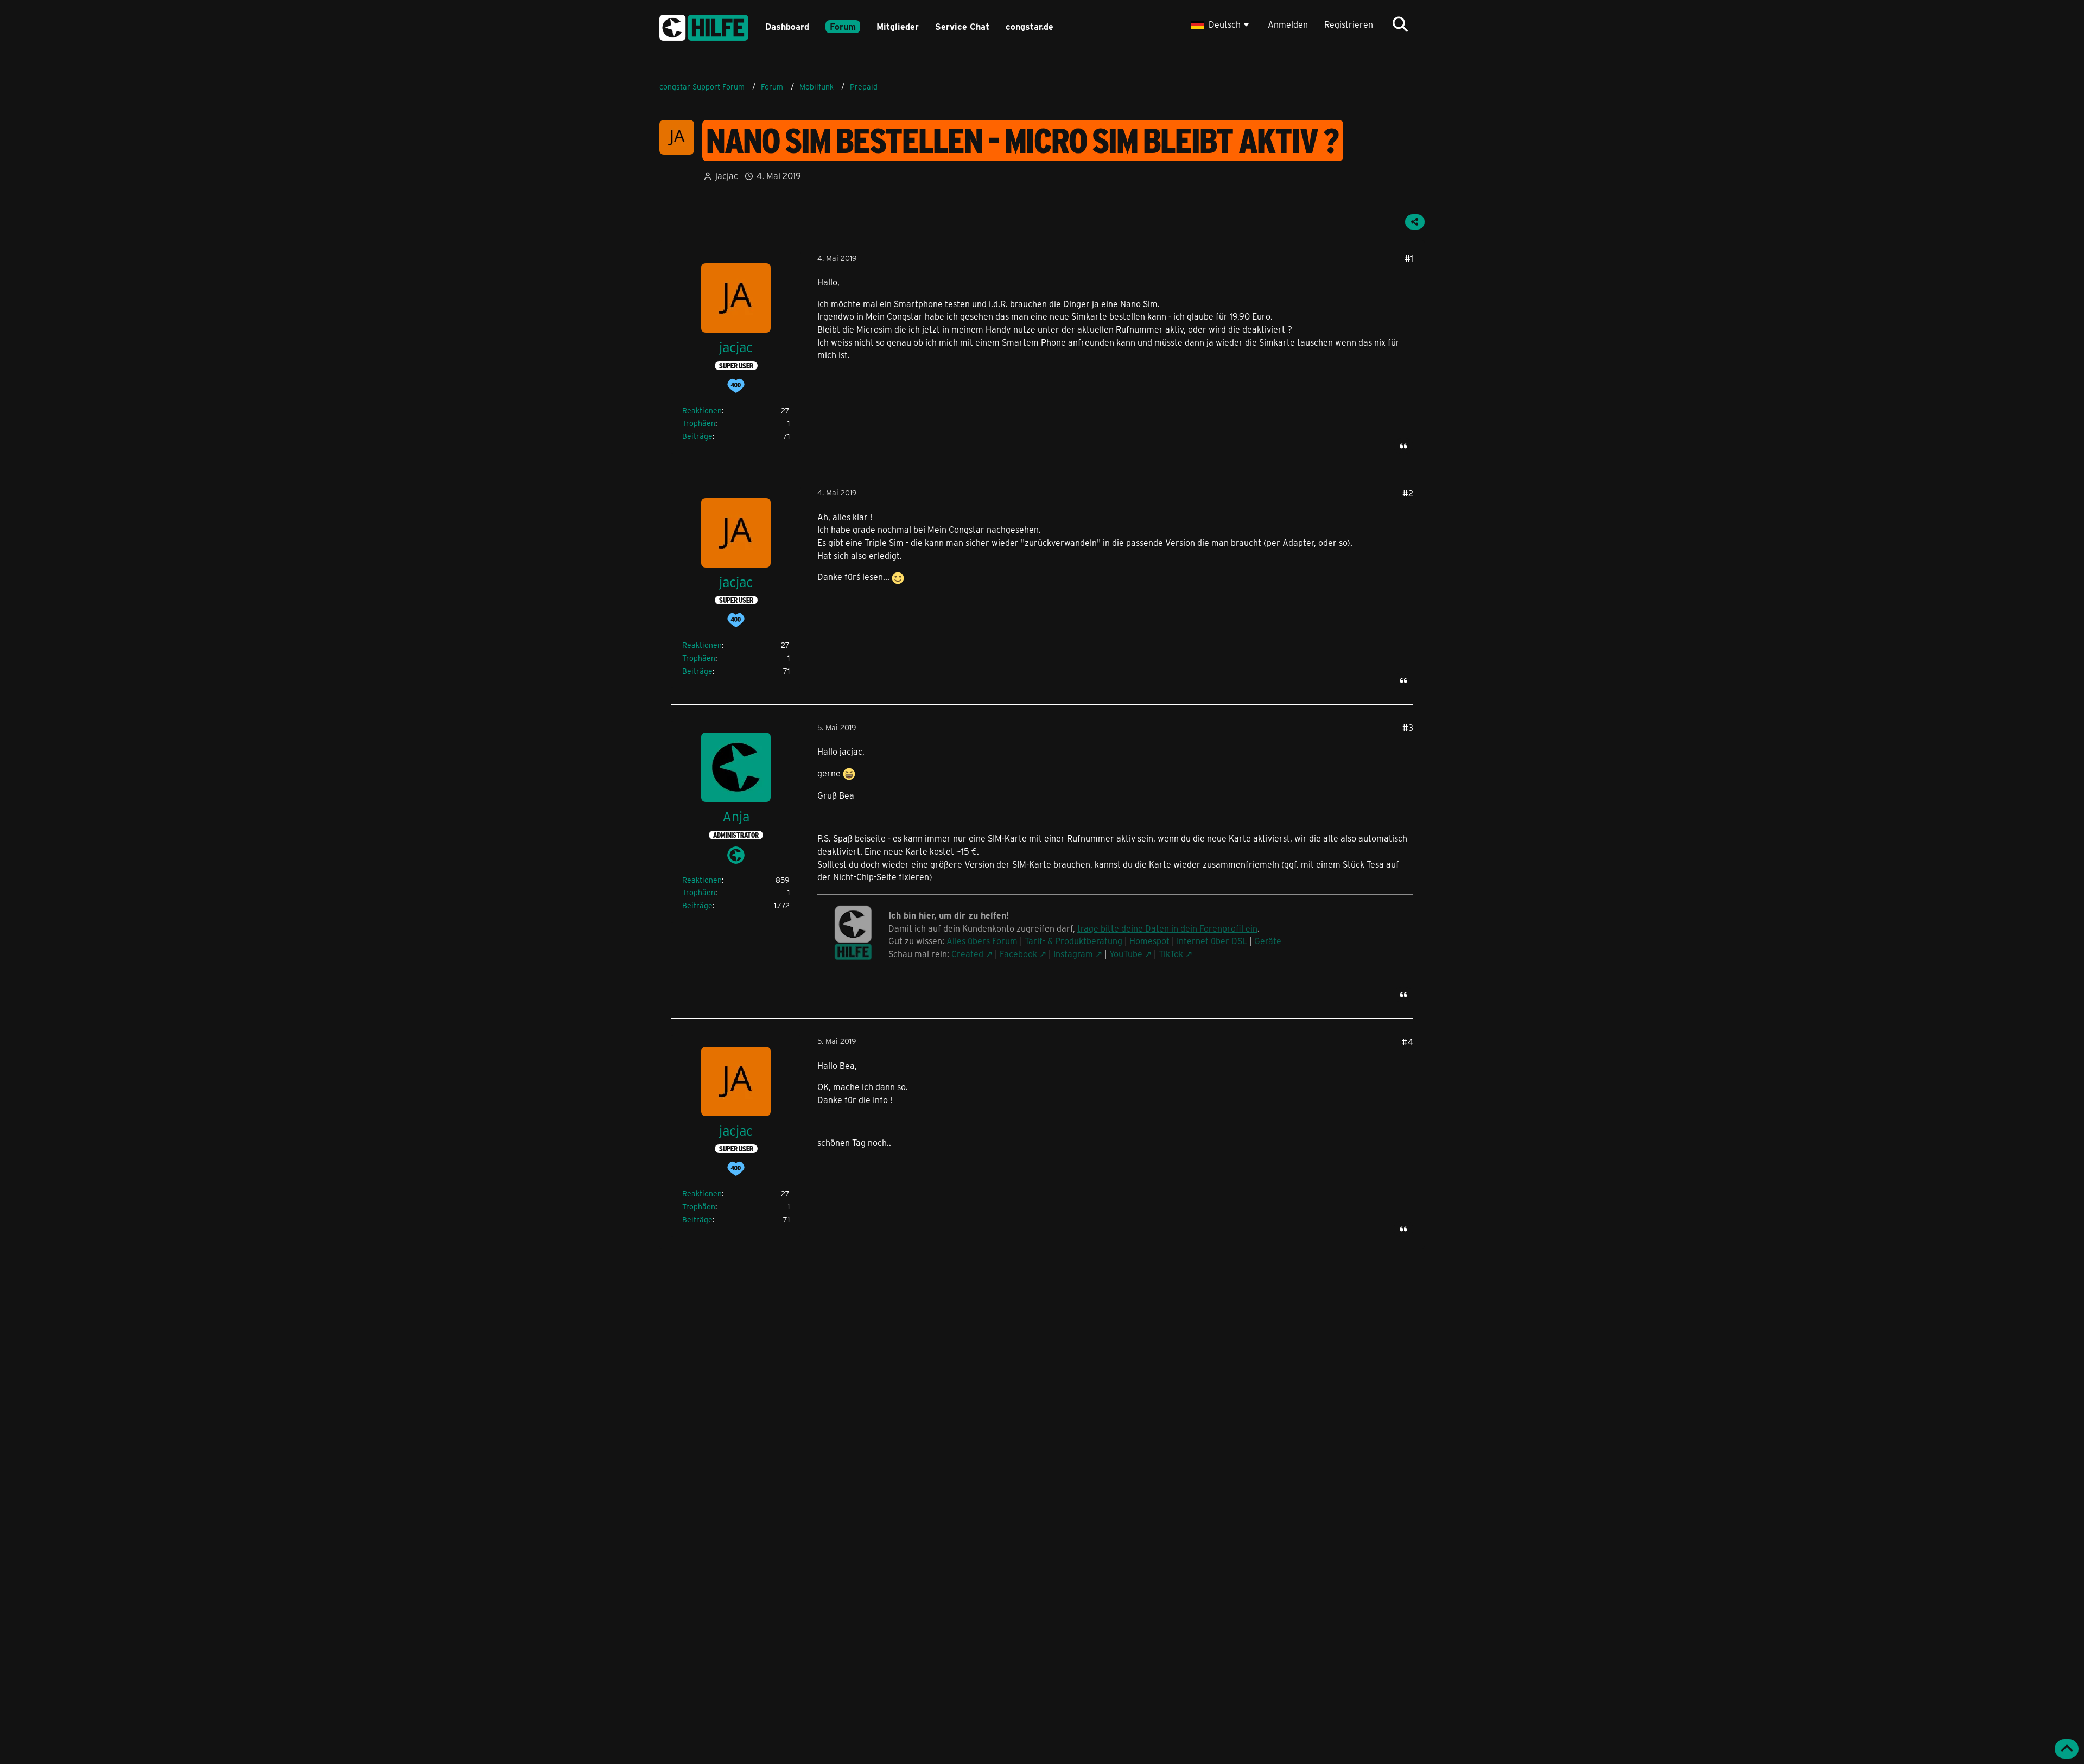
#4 (1408, 1042)
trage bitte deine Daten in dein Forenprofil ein (1167, 928)
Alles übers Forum (982, 941)
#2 (1408, 493)
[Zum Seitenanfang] (2067, 1749)
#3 (1408, 727)
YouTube (1126, 954)
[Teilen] (1415, 222)
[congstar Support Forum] (704, 26)
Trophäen (699, 423)
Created (967, 954)
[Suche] (1400, 24)
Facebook (1018, 954)
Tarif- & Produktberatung (1073, 941)
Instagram (1073, 954)
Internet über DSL (1212, 941)
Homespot (1149, 941)
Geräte (1268, 941)
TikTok (1171, 954)
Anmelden (1288, 24)
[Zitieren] (1403, 446)
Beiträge (697, 436)
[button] (1221, 24)
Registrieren (1349, 24)
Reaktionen (702, 410)
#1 (1409, 258)
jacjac (727, 176)
